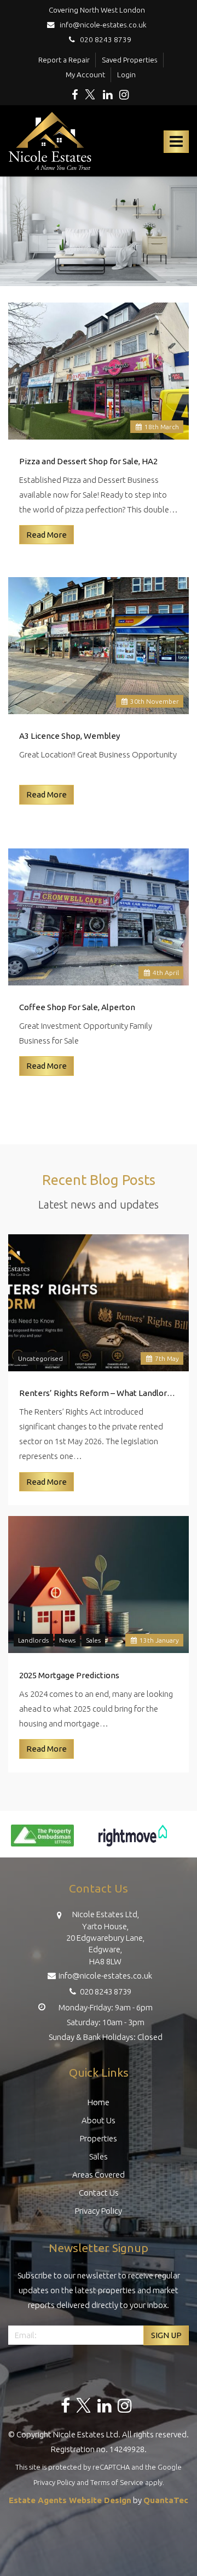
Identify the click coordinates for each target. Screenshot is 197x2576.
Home (99, 2102)
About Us (99, 2120)
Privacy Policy (99, 2211)
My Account (85, 75)
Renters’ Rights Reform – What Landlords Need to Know (99, 1393)
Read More (47, 535)
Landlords (33, 1640)
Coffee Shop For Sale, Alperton (77, 1007)
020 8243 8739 (103, 39)
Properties (99, 2138)
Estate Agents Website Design (70, 2500)
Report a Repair (64, 60)
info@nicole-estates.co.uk (102, 25)
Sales (93, 1640)
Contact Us (99, 2193)
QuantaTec (166, 2500)
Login (126, 75)
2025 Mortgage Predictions (69, 1675)
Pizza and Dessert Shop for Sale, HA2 (88, 461)
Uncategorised (40, 1358)
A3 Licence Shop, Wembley (69, 736)
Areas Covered (99, 2175)
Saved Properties (130, 60)
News (67, 1640)
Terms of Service (117, 2482)
